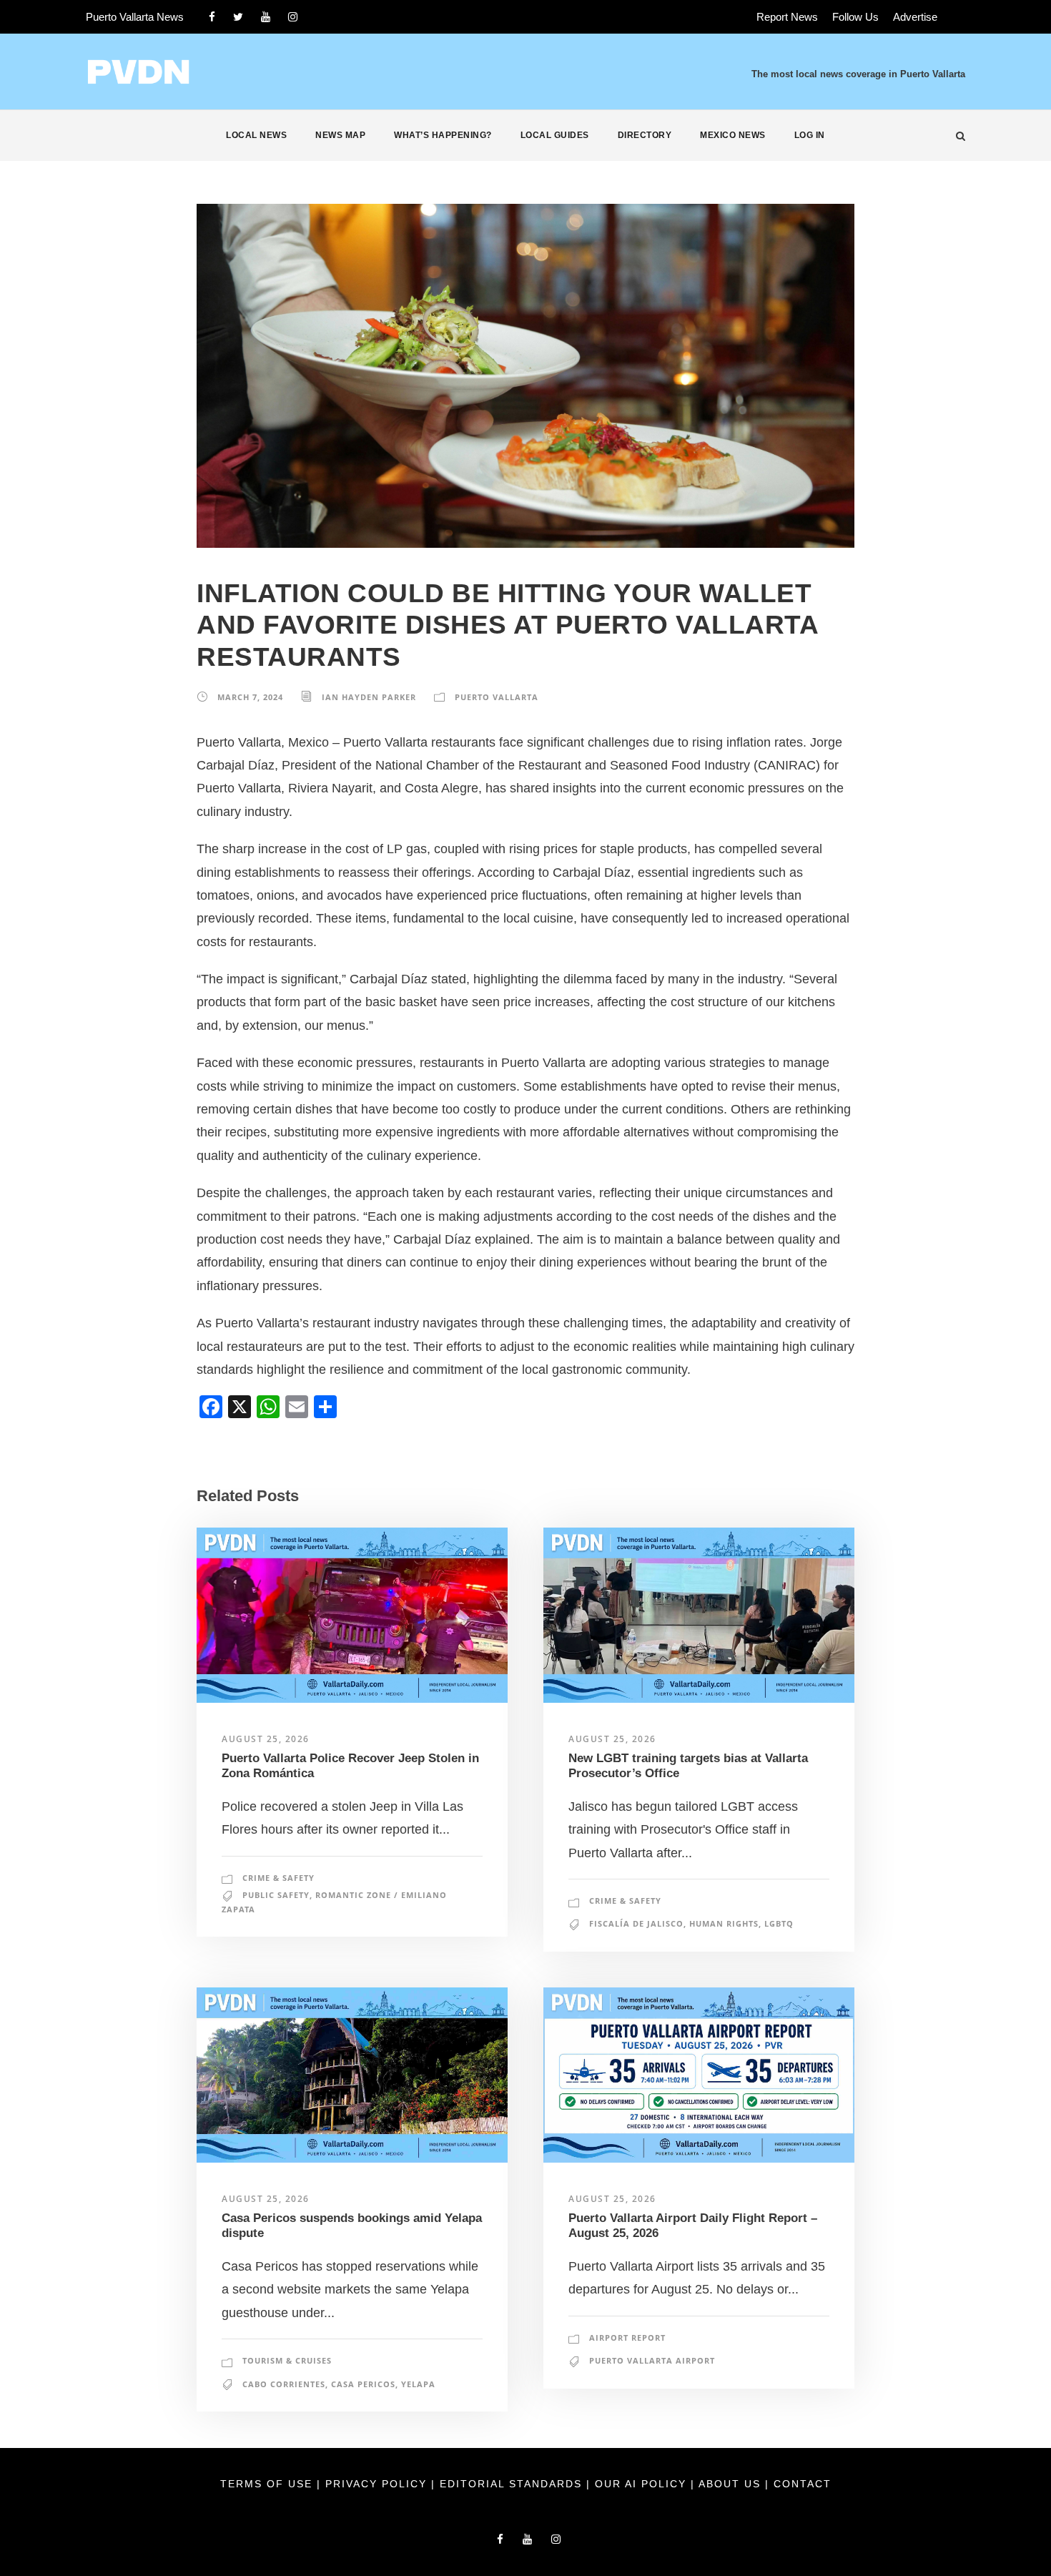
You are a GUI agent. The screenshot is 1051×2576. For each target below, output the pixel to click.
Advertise (915, 17)
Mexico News (733, 135)
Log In (810, 135)
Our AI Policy (641, 2484)
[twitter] (238, 17)
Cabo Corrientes (284, 2384)
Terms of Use (268, 2484)
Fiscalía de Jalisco (636, 1923)
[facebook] (212, 17)
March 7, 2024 (250, 697)
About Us (732, 2484)
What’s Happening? (443, 135)
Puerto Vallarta (497, 697)
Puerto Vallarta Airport (652, 2360)
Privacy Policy (378, 2484)
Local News (256, 135)
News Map (340, 135)
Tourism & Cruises (287, 2360)
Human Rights (724, 1923)
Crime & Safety (278, 1878)
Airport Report (627, 2337)
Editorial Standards (513, 2484)
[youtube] (266, 17)
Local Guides (555, 135)
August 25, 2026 (266, 1739)
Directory (645, 135)
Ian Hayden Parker (369, 697)
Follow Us (855, 17)
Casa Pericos (363, 2384)
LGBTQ (779, 1923)
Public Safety (276, 1895)
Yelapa (418, 2384)
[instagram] (293, 17)
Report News (787, 17)
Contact (803, 2484)
